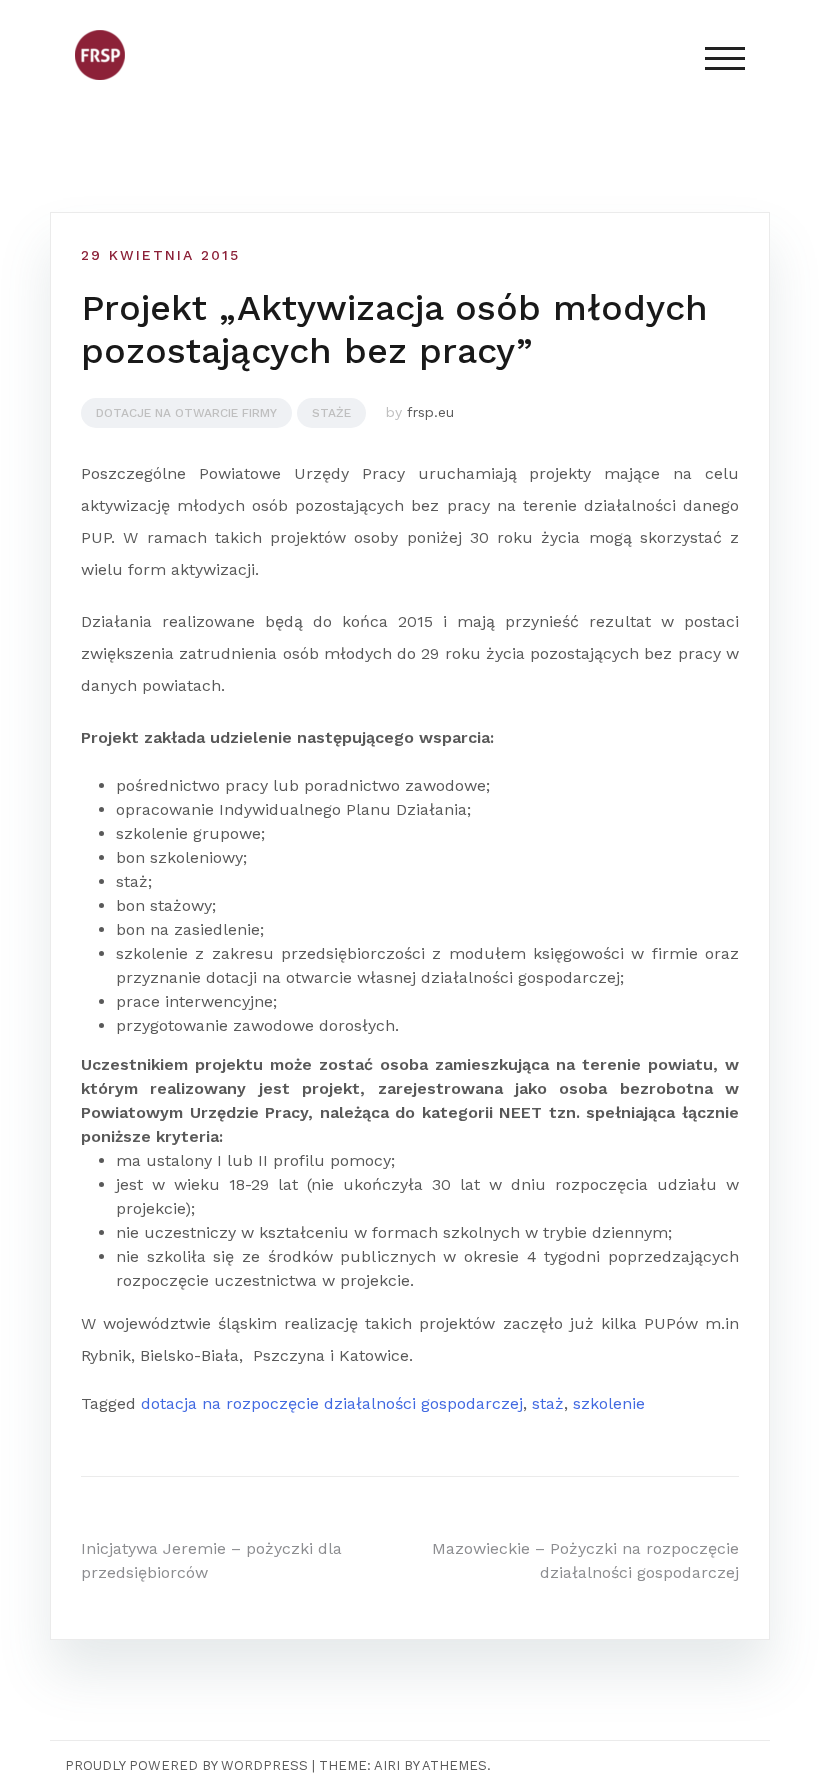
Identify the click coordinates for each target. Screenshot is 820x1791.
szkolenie (609, 1403)
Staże (331, 413)
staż (548, 1403)
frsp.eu (430, 412)
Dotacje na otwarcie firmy (186, 413)
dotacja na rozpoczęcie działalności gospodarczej (332, 1403)
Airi (387, 1765)
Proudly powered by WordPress (186, 1765)
